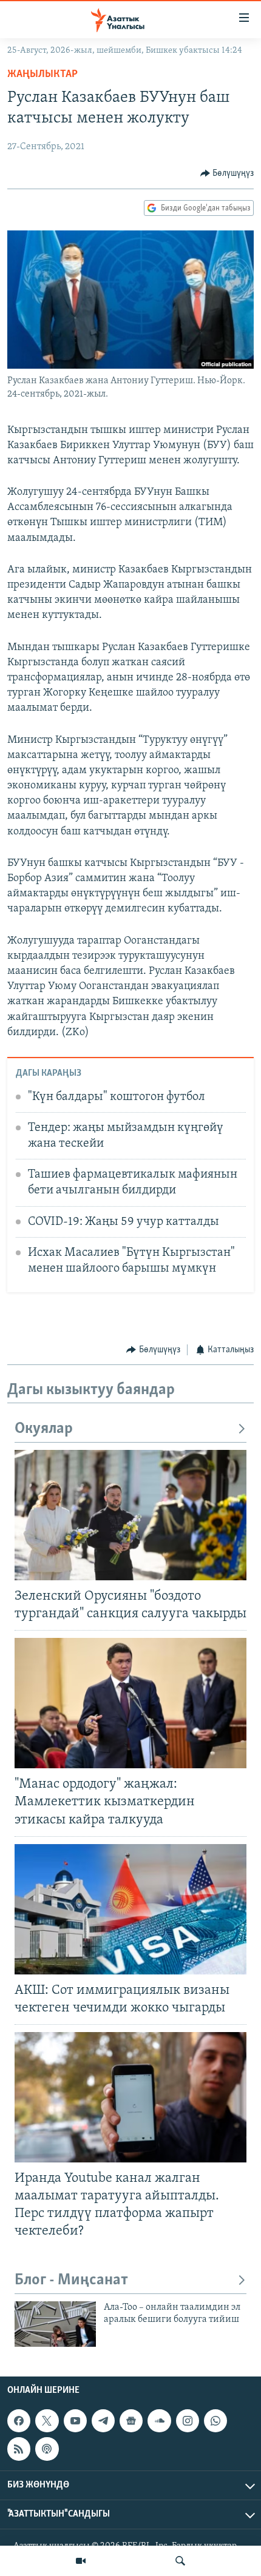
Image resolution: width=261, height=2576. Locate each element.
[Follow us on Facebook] (19, 2421)
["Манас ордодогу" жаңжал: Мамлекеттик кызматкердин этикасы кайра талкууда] (130, 1703)
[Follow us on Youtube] (75, 2421)
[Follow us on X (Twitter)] (47, 2421)
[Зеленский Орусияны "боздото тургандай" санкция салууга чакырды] (130, 1515)
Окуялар (44, 1429)
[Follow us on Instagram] (188, 2421)
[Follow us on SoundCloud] (159, 2421)
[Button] (227, 173)
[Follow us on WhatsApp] (215, 2421)
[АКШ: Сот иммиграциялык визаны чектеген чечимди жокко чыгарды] (130, 1909)
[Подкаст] (47, 2449)
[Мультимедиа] (81, 2561)
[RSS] (19, 2449)
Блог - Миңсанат (71, 2280)
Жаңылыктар (42, 75)
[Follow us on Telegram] (103, 2421)
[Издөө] (180, 2561)
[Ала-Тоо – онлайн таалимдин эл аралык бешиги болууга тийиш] (55, 2324)
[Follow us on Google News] (131, 2421)
